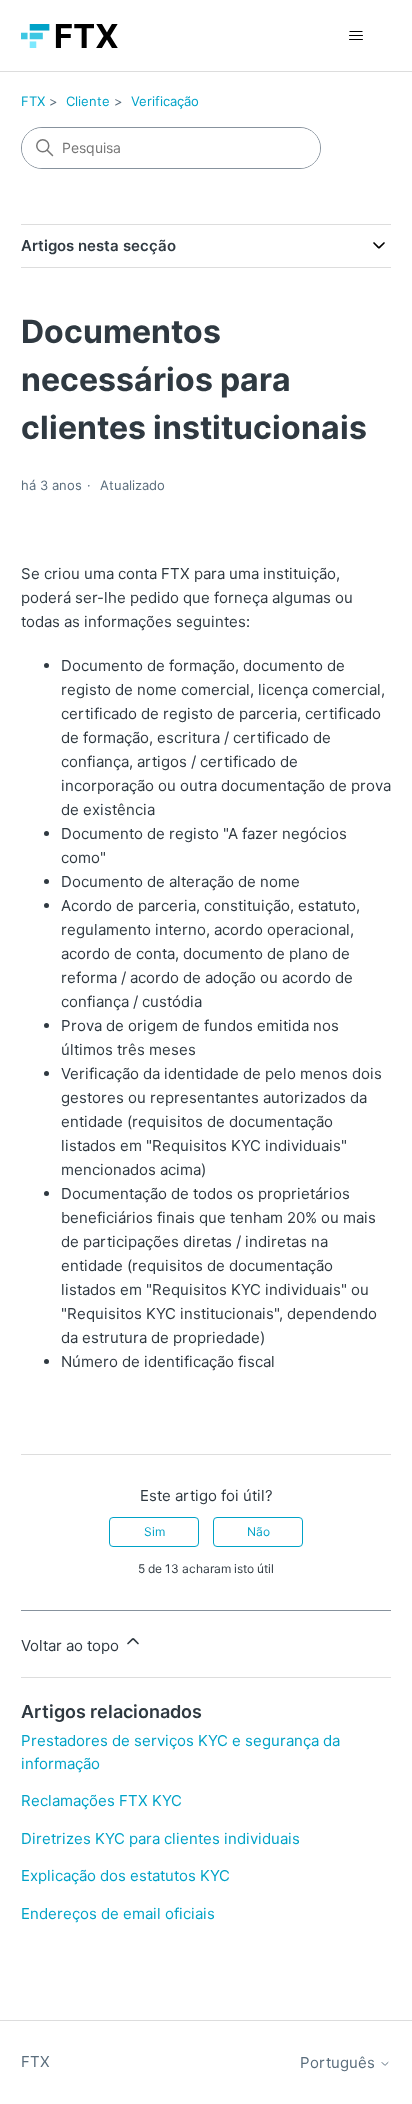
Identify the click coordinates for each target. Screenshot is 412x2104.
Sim (154, 1531)
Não (258, 1531)
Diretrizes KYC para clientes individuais (160, 1838)
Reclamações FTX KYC (101, 1800)
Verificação (165, 101)
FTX (33, 101)
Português (339, 2062)
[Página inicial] (69, 36)
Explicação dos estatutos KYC (125, 1875)
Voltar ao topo (72, 1645)
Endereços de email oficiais (118, 1913)
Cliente (88, 101)
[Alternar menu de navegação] (355, 36)
